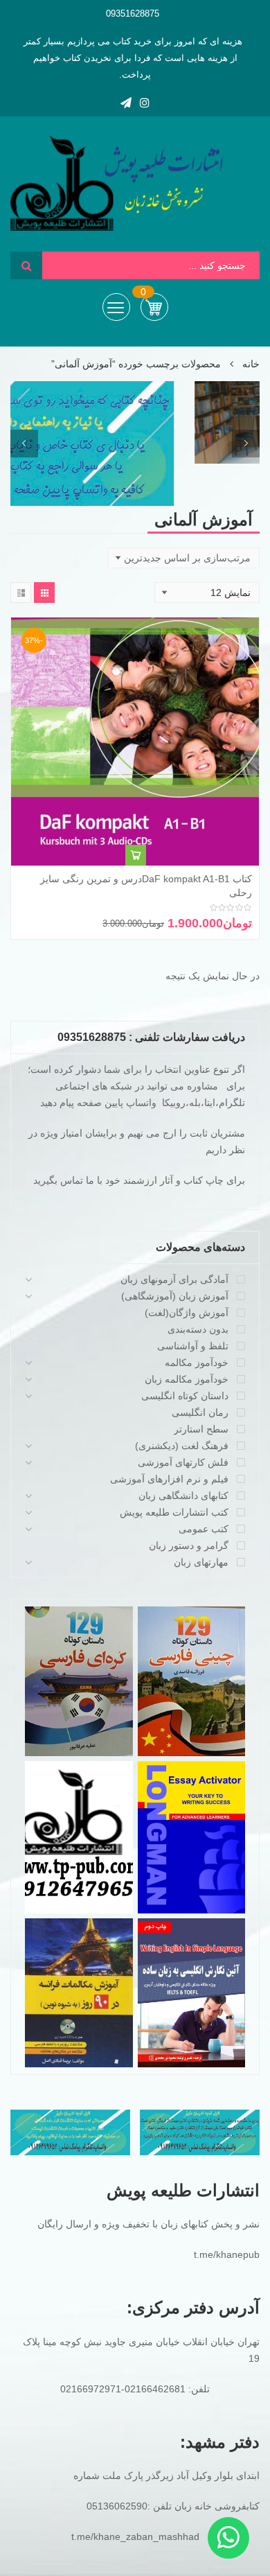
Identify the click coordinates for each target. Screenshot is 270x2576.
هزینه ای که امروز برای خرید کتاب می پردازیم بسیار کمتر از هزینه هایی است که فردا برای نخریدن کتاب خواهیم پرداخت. (133, 58)
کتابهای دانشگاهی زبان (183, 1496)
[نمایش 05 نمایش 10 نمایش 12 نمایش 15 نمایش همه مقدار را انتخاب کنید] (207, 593)
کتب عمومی (204, 1529)
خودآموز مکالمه (197, 1363)
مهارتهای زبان (201, 1562)
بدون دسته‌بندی (198, 1329)
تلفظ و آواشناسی (193, 1346)
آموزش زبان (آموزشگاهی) (175, 1296)
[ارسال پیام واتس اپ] (228, 2538)
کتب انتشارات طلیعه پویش (174, 1512)
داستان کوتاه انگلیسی (185, 1396)
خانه (251, 364)
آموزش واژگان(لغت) (187, 1313)
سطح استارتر (201, 1429)
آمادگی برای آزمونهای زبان (174, 1279)
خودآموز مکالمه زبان (187, 1379)
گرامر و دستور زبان (189, 1545)
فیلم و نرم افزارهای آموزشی (169, 1479)
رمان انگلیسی (200, 1412)
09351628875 (133, 14)
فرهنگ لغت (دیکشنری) (182, 1446)
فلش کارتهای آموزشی (183, 1462)
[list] (21, 593)
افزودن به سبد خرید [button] (136, 855)
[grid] (44, 593)
